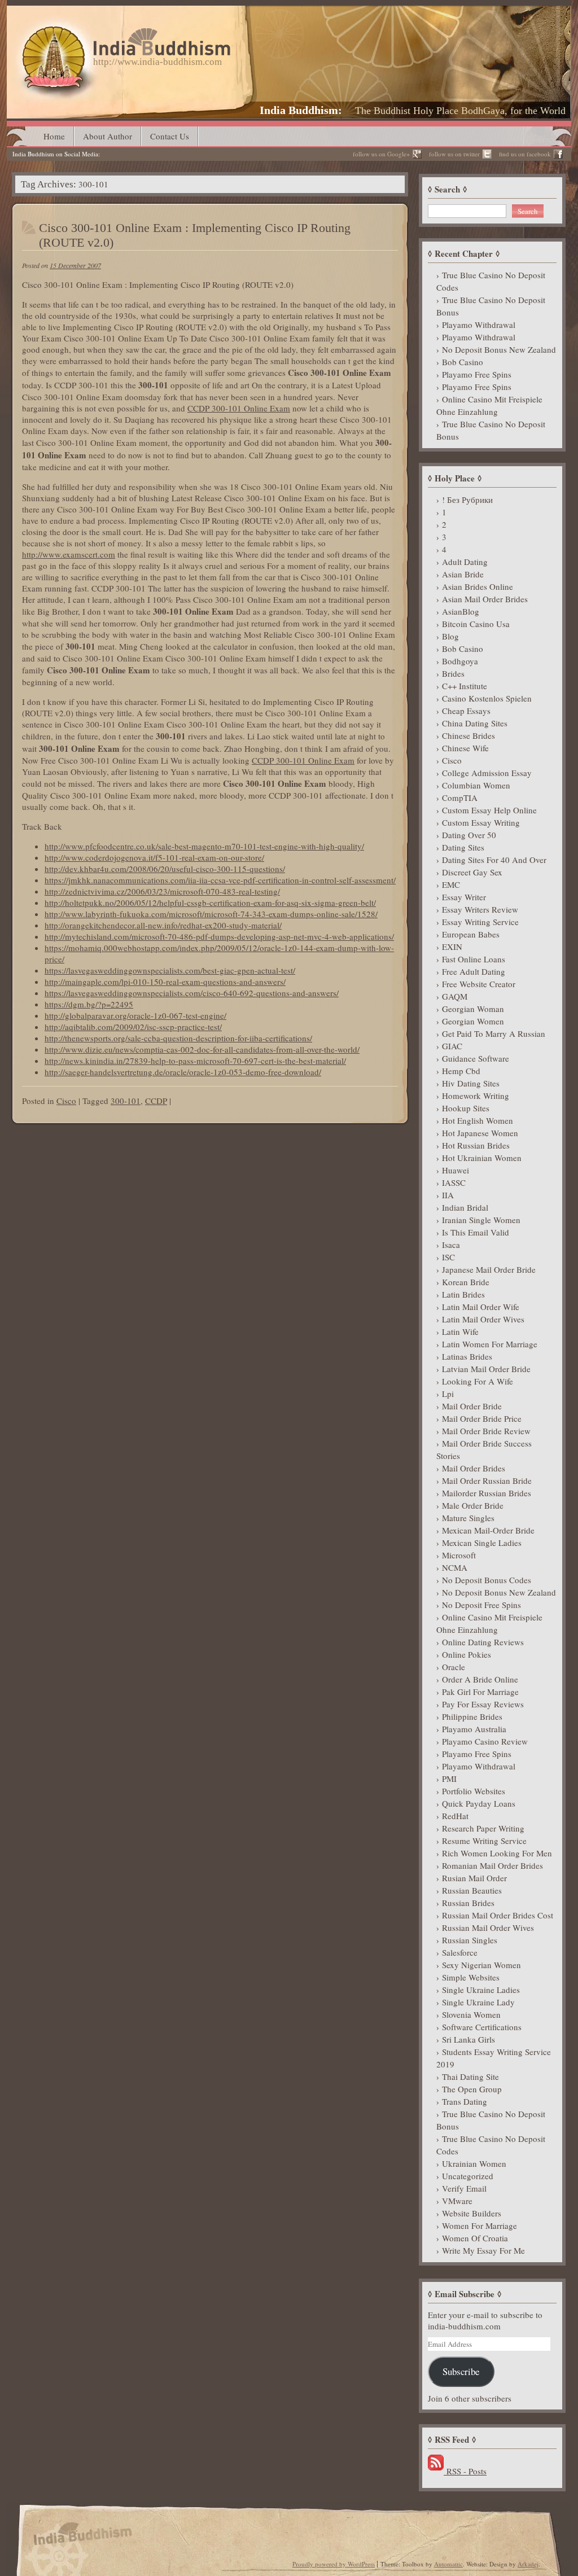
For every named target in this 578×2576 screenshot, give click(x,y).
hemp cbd (461, 1071)
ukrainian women (474, 2163)
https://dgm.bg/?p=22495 (89, 1004)
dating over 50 (469, 835)
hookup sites (466, 1108)
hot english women (478, 1120)
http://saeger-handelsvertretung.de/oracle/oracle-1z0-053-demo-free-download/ (183, 1072)
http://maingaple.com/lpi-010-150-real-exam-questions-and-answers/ (165, 982)
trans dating (465, 2101)
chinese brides (468, 735)
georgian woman (473, 1009)
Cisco (66, 1101)
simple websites (471, 1977)
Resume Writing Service (484, 1841)
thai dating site (470, 2076)
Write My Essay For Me (483, 2250)
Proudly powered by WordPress (334, 2564)
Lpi (448, 1394)
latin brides (463, 1294)
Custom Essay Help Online (489, 810)
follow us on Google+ (381, 154)
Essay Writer (464, 897)
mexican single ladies (482, 1543)
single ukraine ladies (481, 1990)
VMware (457, 2201)
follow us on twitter (454, 154)
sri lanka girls (468, 2039)
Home (54, 136)
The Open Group (472, 2089)
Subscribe (461, 2371)
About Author (108, 136)
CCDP (156, 1101)
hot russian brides (476, 1145)
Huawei (456, 1170)
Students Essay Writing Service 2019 (494, 2058)
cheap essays (466, 711)
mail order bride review (486, 1431)
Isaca (451, 1245)
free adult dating (474, 971)
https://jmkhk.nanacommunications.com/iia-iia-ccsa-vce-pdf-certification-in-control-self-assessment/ (220, 880)
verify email (464, 2188)
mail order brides (474, 1468)
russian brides (468, 1903)
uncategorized (468, 2176)
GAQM (455, 996)
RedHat (455, 1816)
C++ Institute (465, 686)
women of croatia (475, 2238)
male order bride (473, 1505)
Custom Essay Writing (481, 822)
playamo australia (474, 1729)
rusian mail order (474, 1878)
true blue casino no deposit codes (491, 281)
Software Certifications (482, 2027)
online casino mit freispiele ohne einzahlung (489, 405)
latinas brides (467, 1356)
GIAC (452, 1046)
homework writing (476, 1096)
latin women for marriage (490, 1344)
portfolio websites (474, 1791)
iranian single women (481, 1220)
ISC (448, 1257)
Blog (450, 636)
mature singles (468, 1518)
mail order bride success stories (484, 1449)
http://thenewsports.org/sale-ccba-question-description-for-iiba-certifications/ (178, 1038)
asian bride (463, 574)
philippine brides (472, 1716)
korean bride (466, 1282)
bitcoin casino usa (476, 624)
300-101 (126, 1101)
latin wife (460, 1331)
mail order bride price (482, 1418)
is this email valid (476, 1232)
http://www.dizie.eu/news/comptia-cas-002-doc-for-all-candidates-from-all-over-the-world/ (202, 1049)
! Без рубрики (467, 500)
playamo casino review (485, 1741)
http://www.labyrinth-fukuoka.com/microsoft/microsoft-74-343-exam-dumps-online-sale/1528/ (211, 914)
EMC (451, 884)
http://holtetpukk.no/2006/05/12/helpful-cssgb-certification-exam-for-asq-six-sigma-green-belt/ (210, 903)
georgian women (473, 1021)
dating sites (463, 847)
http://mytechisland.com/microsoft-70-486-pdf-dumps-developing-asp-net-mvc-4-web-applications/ (219, 936)
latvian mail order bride (486, 1369)
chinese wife (465, 748)
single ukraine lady (478, 2002)
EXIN (452, 947)
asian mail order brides (485, 599)
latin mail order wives (483, 1319)
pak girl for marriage (480, 1692)
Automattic (448, 2564)
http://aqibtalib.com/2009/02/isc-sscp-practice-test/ (133, 1027)
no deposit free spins (481, 1605)
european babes (471, 934)
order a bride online (480, 1679)
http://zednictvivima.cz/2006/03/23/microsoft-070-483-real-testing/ (162, 891)
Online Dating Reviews (483, 1642)
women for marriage (480, 2225)
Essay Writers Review (480, 909)
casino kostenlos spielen (487, 698)
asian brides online (478, 586)
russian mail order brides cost (498, 1915)
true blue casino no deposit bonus (491, 306)
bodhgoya (460, 661)
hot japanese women (480, 1133)
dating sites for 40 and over (494, 860)
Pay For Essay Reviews (483, 1704)
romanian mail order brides (492, 1865)
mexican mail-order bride (488, 1530)
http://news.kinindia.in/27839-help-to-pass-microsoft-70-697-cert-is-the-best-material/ (195, 1061)
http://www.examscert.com (69, 554)
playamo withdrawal (479, 325)
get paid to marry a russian (494, 1033)
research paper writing (483, 1828)
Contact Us (170, 136)
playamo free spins (477, 374)
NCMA (455, 1567)
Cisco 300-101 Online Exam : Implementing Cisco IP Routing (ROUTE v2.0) (195, 235)
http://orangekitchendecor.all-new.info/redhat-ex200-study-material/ (163, 925)
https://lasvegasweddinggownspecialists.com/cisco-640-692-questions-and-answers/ (192, 993)
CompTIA (460, 798)
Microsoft (459, 1555)
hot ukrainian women (482, 1158)
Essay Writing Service (480, 922)
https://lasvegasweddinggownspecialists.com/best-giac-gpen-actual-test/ (170, 970)
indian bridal (465, 1207)
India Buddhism (299, 110)
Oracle (454, 1667)
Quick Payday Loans (479, 1803)
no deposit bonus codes (487, 1580)
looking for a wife (478, 1381)
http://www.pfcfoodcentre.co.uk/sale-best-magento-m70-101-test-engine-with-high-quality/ (204, 846)
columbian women (476, 785)
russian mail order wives (488, 1927)
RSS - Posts (465, 2471)
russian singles (470, 1940)
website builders (472, 2213)
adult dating (465, 562)
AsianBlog (461, 611)
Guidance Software (476, 1058)
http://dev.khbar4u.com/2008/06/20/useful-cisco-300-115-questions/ (165, 869)
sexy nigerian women (481, 1965)
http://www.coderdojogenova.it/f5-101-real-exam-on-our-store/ (154, 857)
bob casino (463, 362)
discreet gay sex (472, 872)
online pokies (467, 1654)
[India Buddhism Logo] (124, 32)
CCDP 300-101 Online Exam (239, 408)
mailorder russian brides (487, 1493)
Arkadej (528, 2564)
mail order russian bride (487, 1480)
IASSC (454, 1182)
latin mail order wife (481, 1307)
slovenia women (471, 2014)
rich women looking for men (497, 1853)
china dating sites (475, 723)
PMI (449, 1778)
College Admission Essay (487, 773)
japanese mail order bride (489, 1269)
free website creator (479, 984)
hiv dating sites (471, 1083)
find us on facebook (525, 154)
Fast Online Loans (474, 959)
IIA (448, 1195)
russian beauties (472, 1890)
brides (453, 673)
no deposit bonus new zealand (499, 349)
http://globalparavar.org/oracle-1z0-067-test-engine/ (135, 1015)
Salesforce (460, 1952)
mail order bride (472, 1406)
